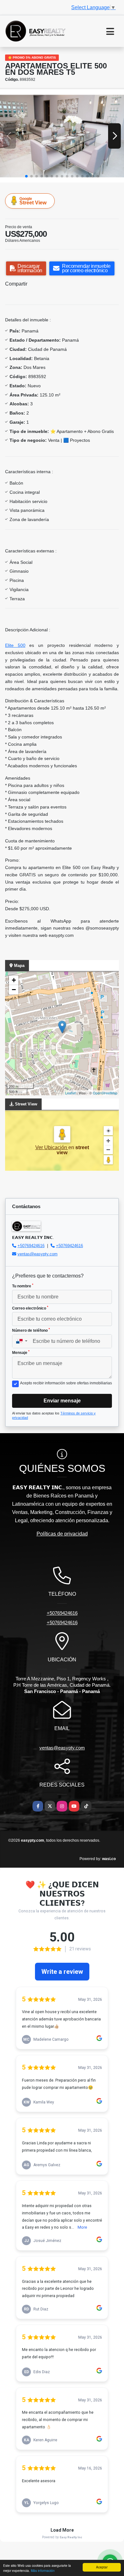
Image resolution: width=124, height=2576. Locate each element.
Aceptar (102, 2567)
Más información (43, 2570)
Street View (33, 201)
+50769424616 (31, 1246)
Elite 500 (15, 645)
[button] (26, 176)
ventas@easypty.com (38, 1254)
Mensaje (21, 1352)
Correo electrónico (30, 1308)
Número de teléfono (31, 1330)
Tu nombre (23, 1286)
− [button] (14, 990)
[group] (62, 136)
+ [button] (14, 980)
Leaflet (70, 1093)
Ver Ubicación (52, 1147)
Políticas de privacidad (62, 1534)
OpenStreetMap (105, 1093)
